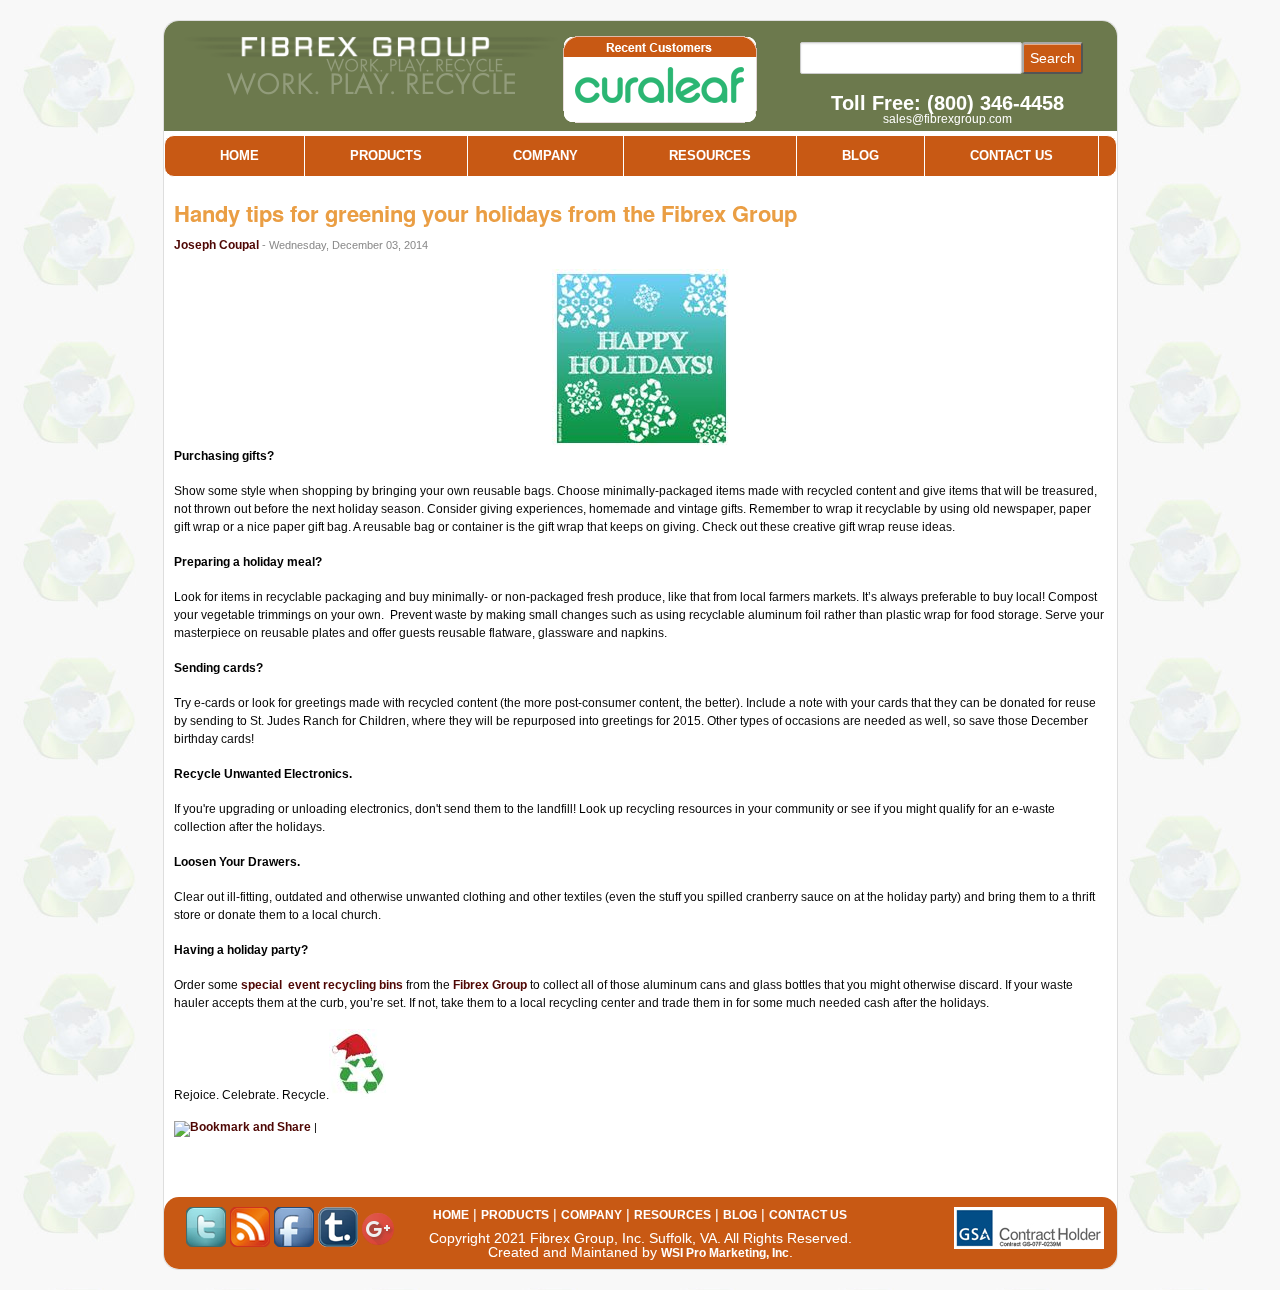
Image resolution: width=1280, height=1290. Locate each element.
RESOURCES (710, 155)
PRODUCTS (386, 155)
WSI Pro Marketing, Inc (725, 1253)
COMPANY (545, 155)
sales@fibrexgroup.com (947, 119)
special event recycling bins (322, 985)
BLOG (860, 155)
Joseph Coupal (218, 245)
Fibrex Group (490, 985)
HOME (239, 155)
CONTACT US (1011, 155)
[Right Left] (663, 80)
